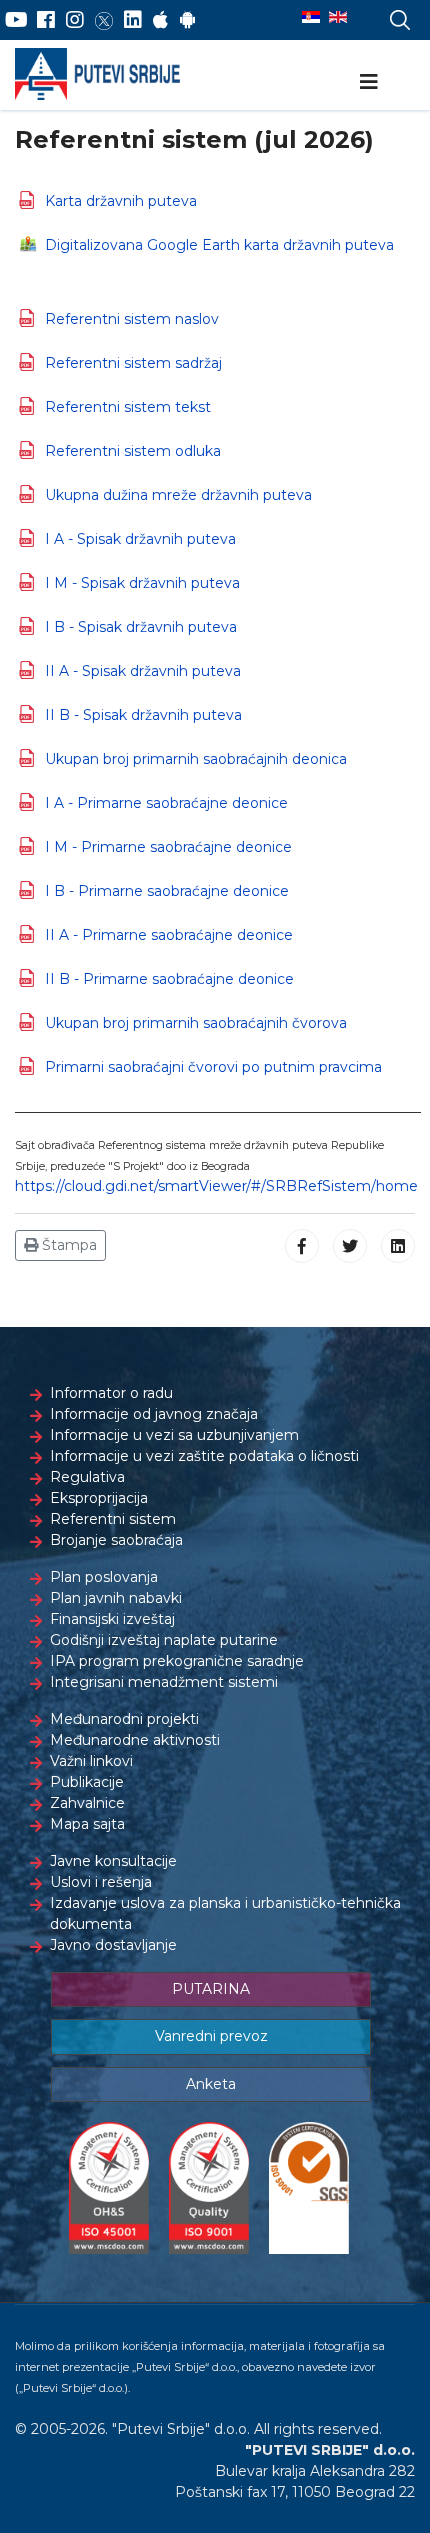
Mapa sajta (87, 1824)
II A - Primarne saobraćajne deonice (169, 935)
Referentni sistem (113, 1519)
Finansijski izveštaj (112, 1619)
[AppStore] (160, 20)
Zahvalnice (87, 1803)
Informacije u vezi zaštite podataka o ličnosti (204, 1456)
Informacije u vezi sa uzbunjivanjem (174, 1435)
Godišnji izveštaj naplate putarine (164, 1640)
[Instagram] (75, 20)
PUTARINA (211, 1989)
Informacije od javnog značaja (154, 1414)
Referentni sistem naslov (132, 319)
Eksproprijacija (99, 1498)
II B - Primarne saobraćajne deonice (169, 979)
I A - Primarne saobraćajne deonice (166, 803)
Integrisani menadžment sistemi (164, 1682)
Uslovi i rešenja (101, 1882)
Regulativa (87, 1477)
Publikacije (87, 1782)
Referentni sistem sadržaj (133, 363)
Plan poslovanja (104, 1577)
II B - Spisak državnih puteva (143, 715)
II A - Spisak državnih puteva (143, 671)
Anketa (211, 2084)
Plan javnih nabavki (116, 1598)
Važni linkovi (91, 1761)
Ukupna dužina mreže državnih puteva (178, 495)
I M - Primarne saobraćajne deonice (168, 847)
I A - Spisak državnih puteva (140, 539)
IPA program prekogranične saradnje (177, 1661)
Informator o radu (111, 1393)
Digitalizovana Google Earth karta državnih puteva (219, 245)
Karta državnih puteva (121, 201)
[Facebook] (46, 20)
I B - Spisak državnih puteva (141, 627)
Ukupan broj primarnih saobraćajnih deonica (196, 759)
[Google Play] (188, 20)
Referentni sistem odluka (133, 451)
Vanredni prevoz (211, 2036)
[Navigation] (369, 82)
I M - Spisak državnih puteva (142, 583)
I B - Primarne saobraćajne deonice (167, 891)
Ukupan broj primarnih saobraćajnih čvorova (196, 1023)
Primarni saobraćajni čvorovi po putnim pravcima (213, 1067)
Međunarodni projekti (124, 1719)
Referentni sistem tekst (128, 407)
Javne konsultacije (113, 1861)
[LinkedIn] (133, 20)
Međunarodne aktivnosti (135, 1740)
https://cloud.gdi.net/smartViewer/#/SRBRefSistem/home (216, 1186)
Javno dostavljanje (113, 1945)
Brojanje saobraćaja (116, 1540)
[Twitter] (104, 20)
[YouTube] (16, 20)
